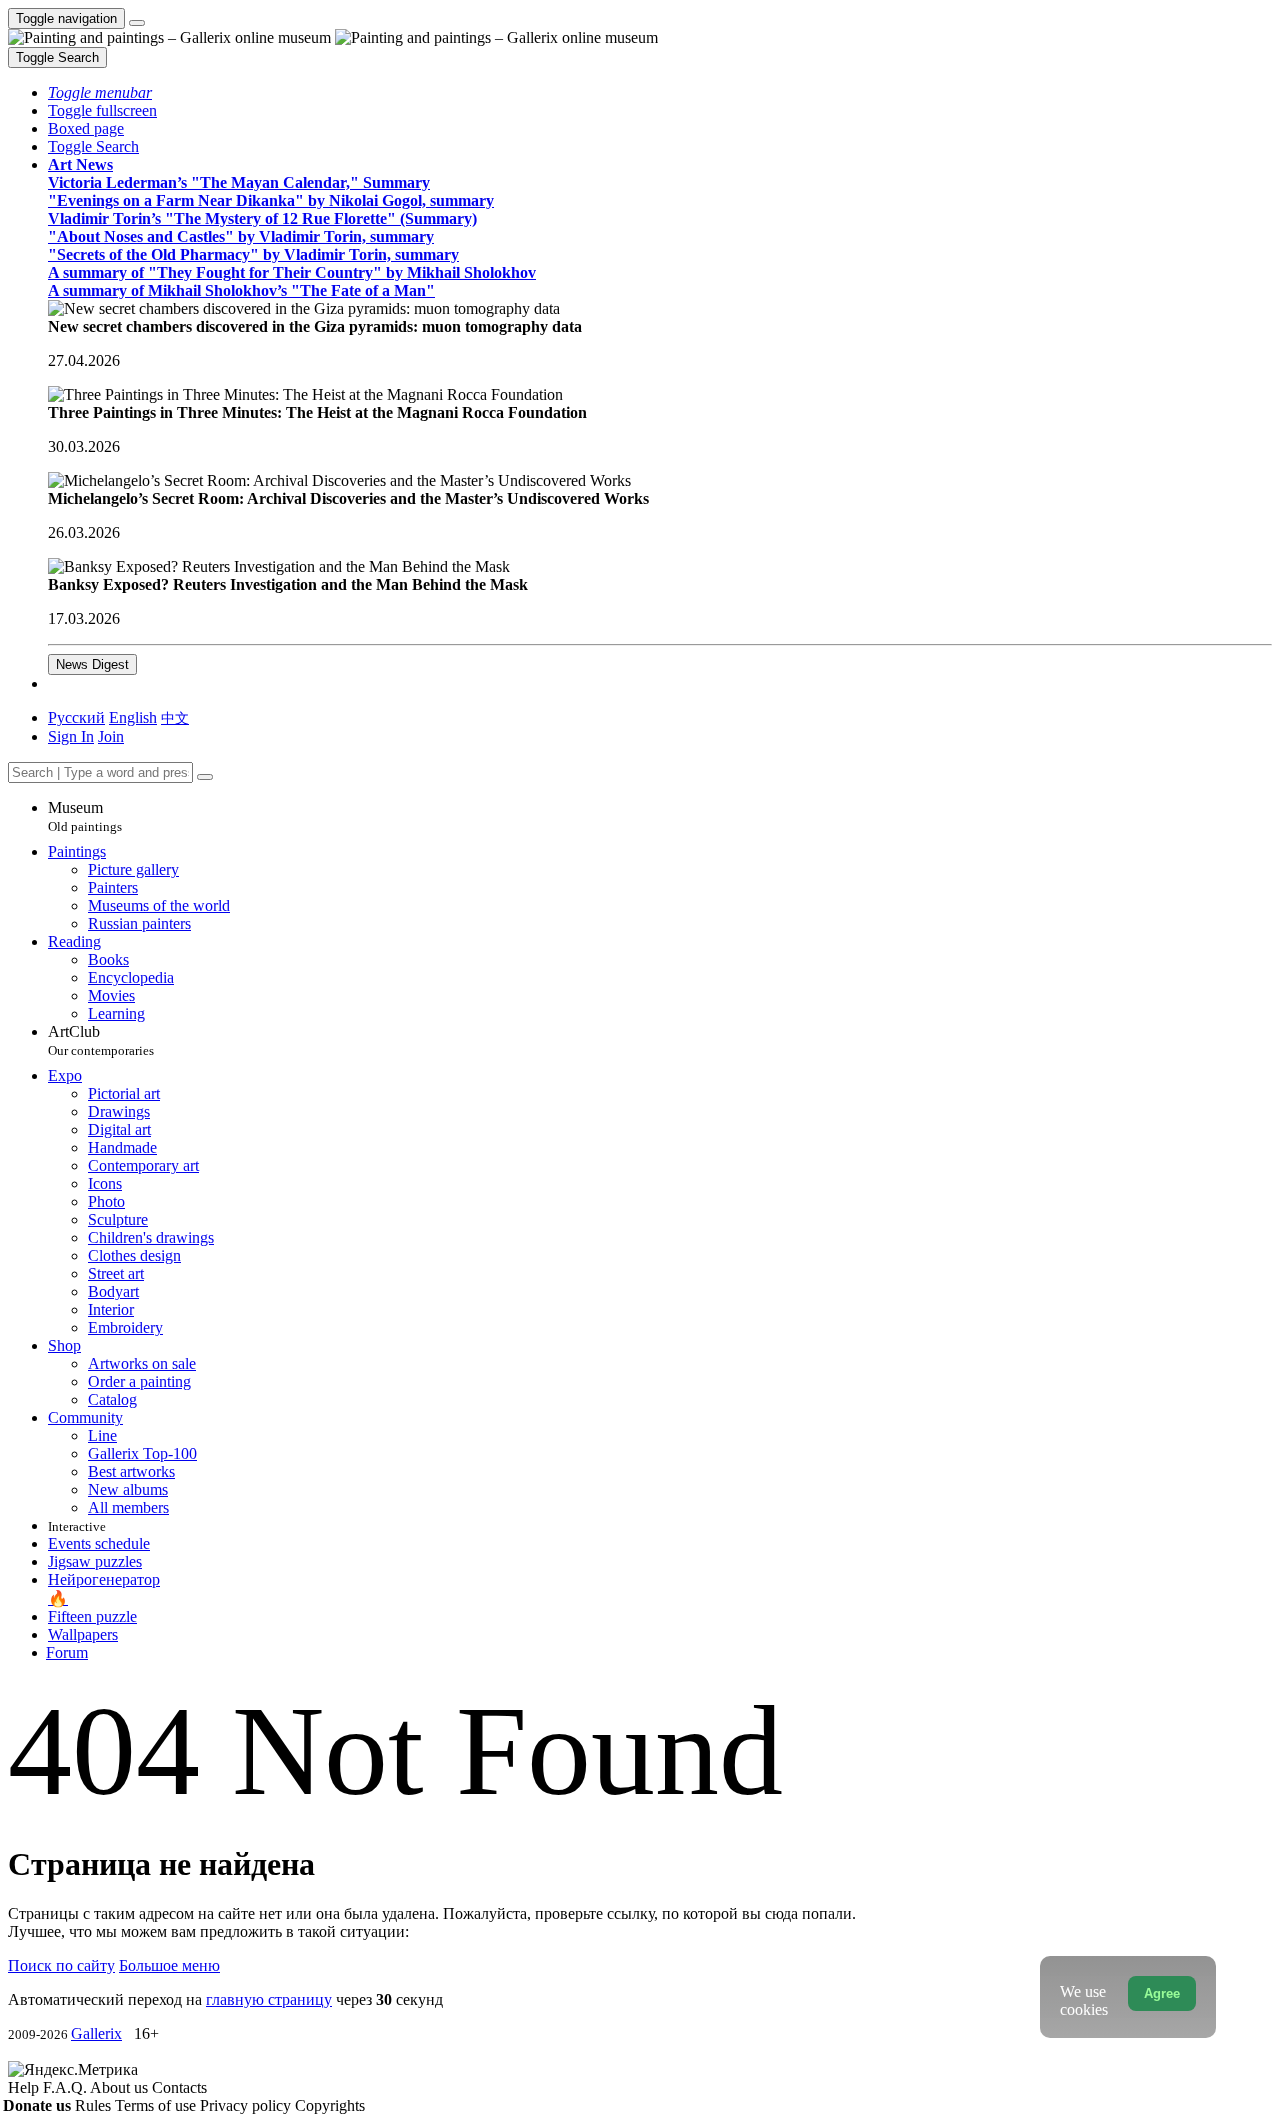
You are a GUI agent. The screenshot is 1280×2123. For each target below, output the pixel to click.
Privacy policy (247, 2105)
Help (25, 2087)
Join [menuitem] (111, 736)
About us (121, 2087)
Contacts (179, 2087)
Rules (95, 2105)
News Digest (92, 664)
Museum (85, 816)
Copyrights (330, 2105)
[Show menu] (137, 23)
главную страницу (269, 1999)
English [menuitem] (133, 717)
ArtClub (101, 1040)
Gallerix (96, 2033)
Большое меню (169, 1965)
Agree (1162, 1993)
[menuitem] (175, 717)
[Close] (205, 777)
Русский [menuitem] (76, 717)
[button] (100, 92)
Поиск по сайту (61, 1965)
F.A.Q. (66, 2087)
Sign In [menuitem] (71, 736)
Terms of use (157, 2105)
